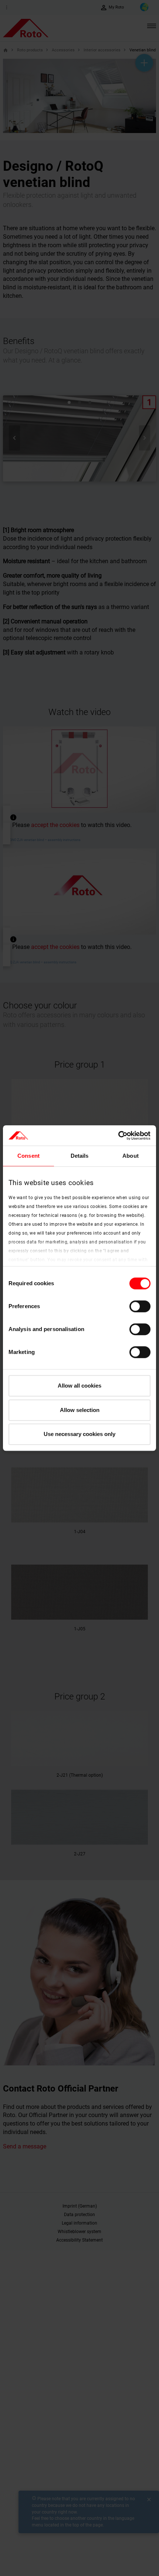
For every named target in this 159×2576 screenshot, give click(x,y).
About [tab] (131, 1156)
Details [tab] (80, 1156)
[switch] (140, 1306)
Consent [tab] (28, 1156)
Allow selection (80, 1410)
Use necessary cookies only (79, 1434)
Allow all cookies (79, 1386)
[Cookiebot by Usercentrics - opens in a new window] (118, 1136)
